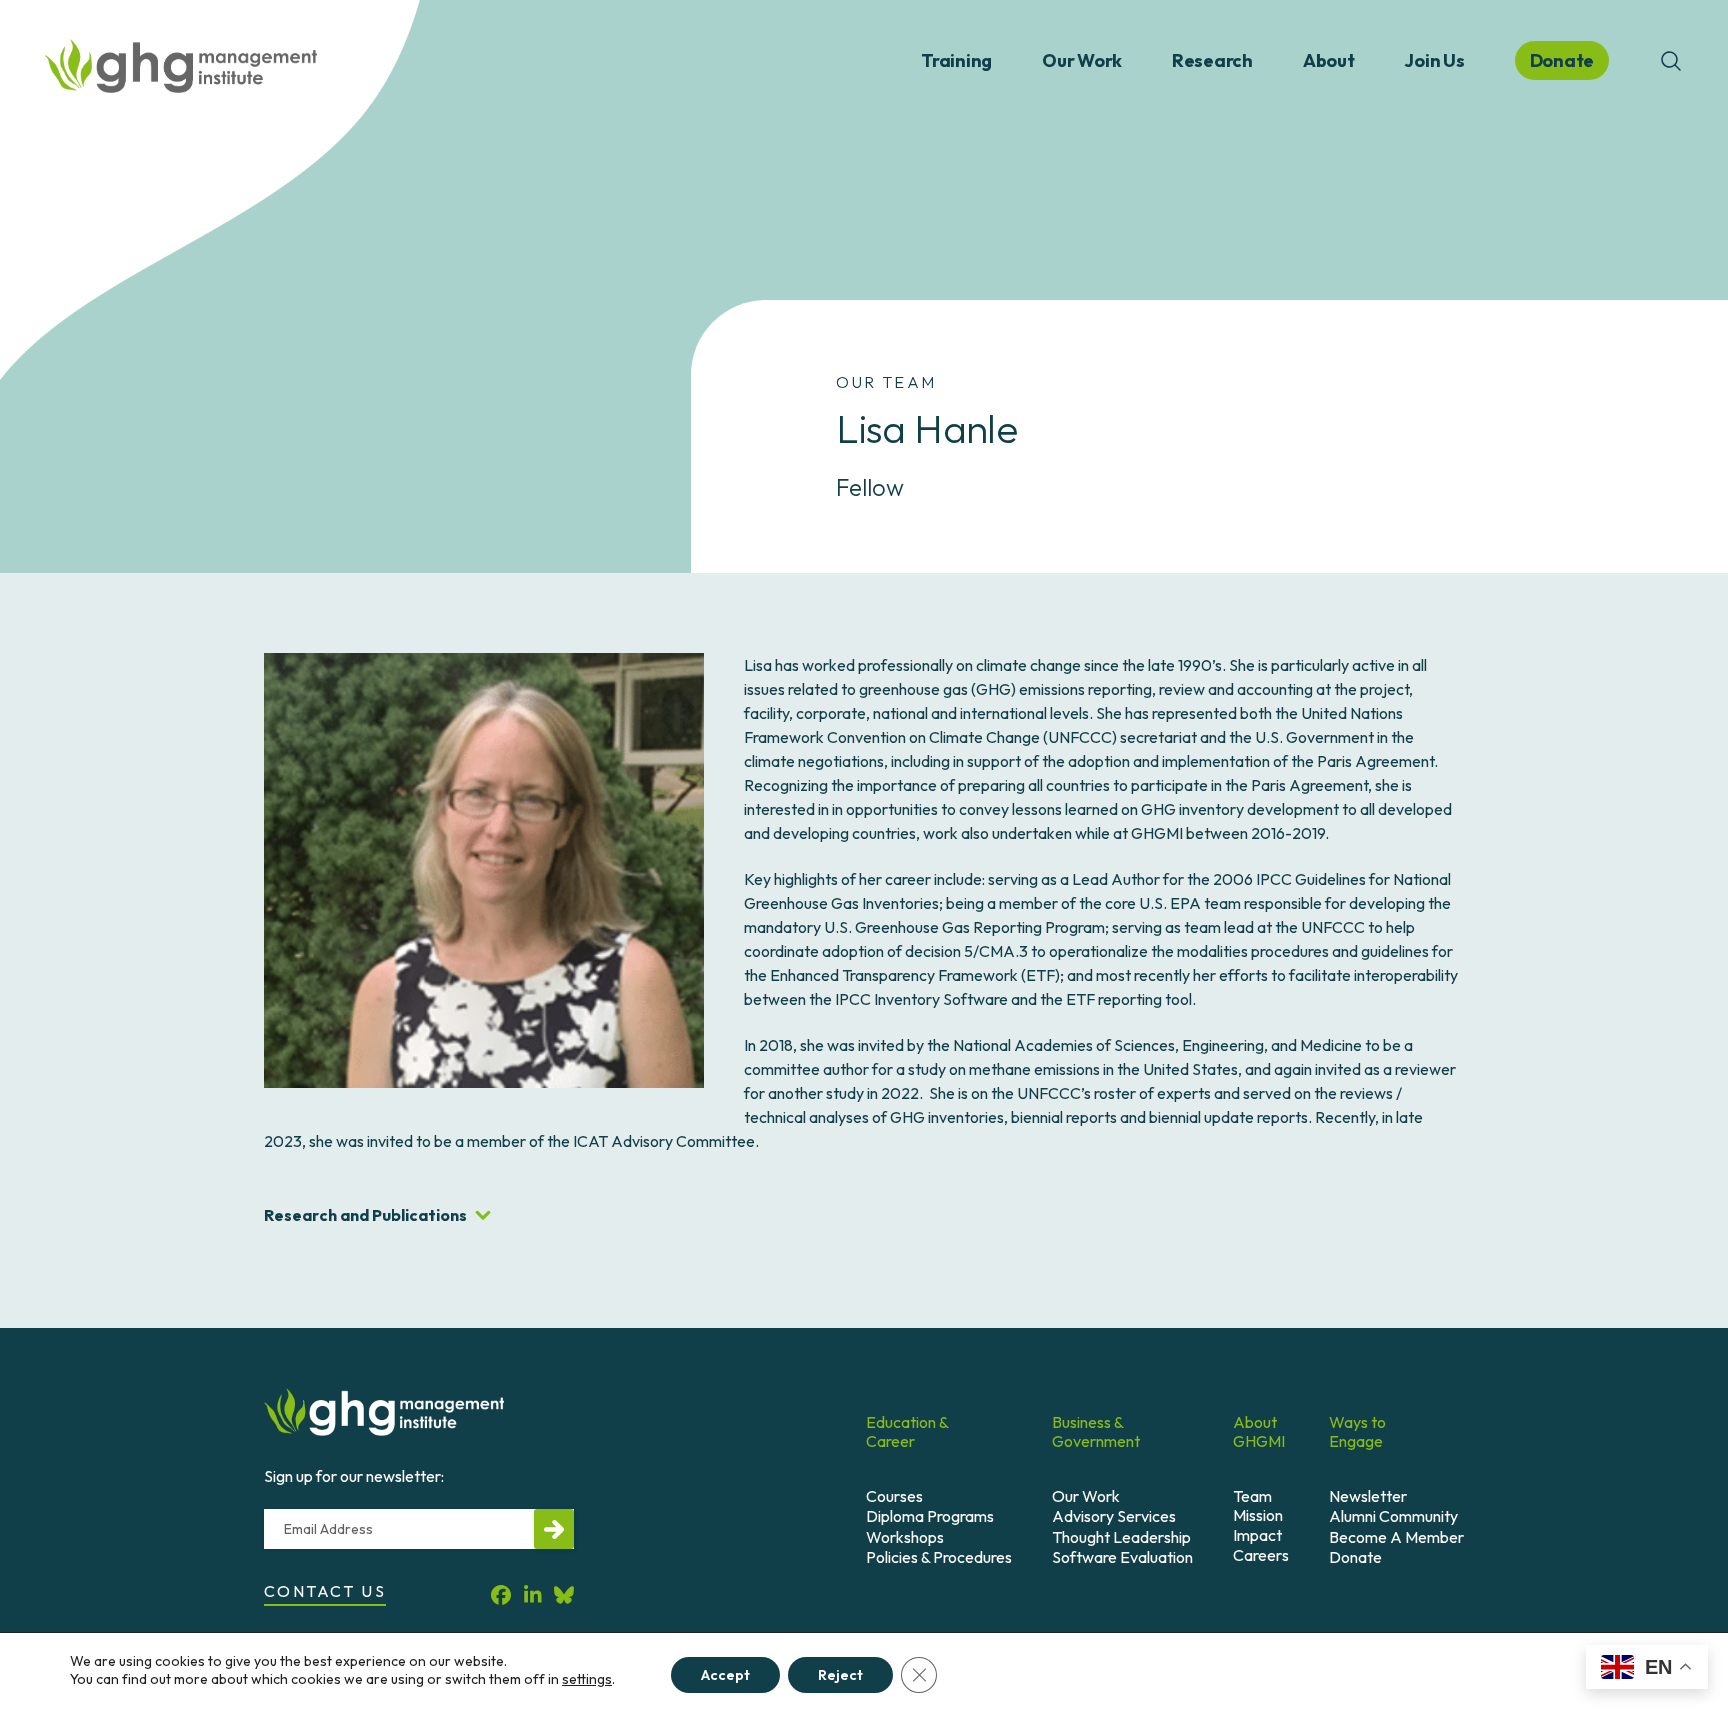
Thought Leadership (1121, 1537)
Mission (1258, 1515)
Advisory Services (1114, 1516)
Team (1252, 1496)
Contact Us (325, 1591)
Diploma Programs (930, 1516)
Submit (554, 1529)
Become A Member (1396, 1537)
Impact (1257, 1535)
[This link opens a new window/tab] (501, 1594)
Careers (1261, 1555)
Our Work (1082, 60)
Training (956, 60)
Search (1671, 61)
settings (587, 1679)
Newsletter (1368, 1496)
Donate (1355, 1557)
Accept (725, 1675)
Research (1212, 60)
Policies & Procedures (939, 1557)
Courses (894, 1496)
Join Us (1434, 60)
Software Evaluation (1122, 1557)
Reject (840, 1675)
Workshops (905, 1537)
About (1329, 60)
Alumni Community (1393, 1516)
